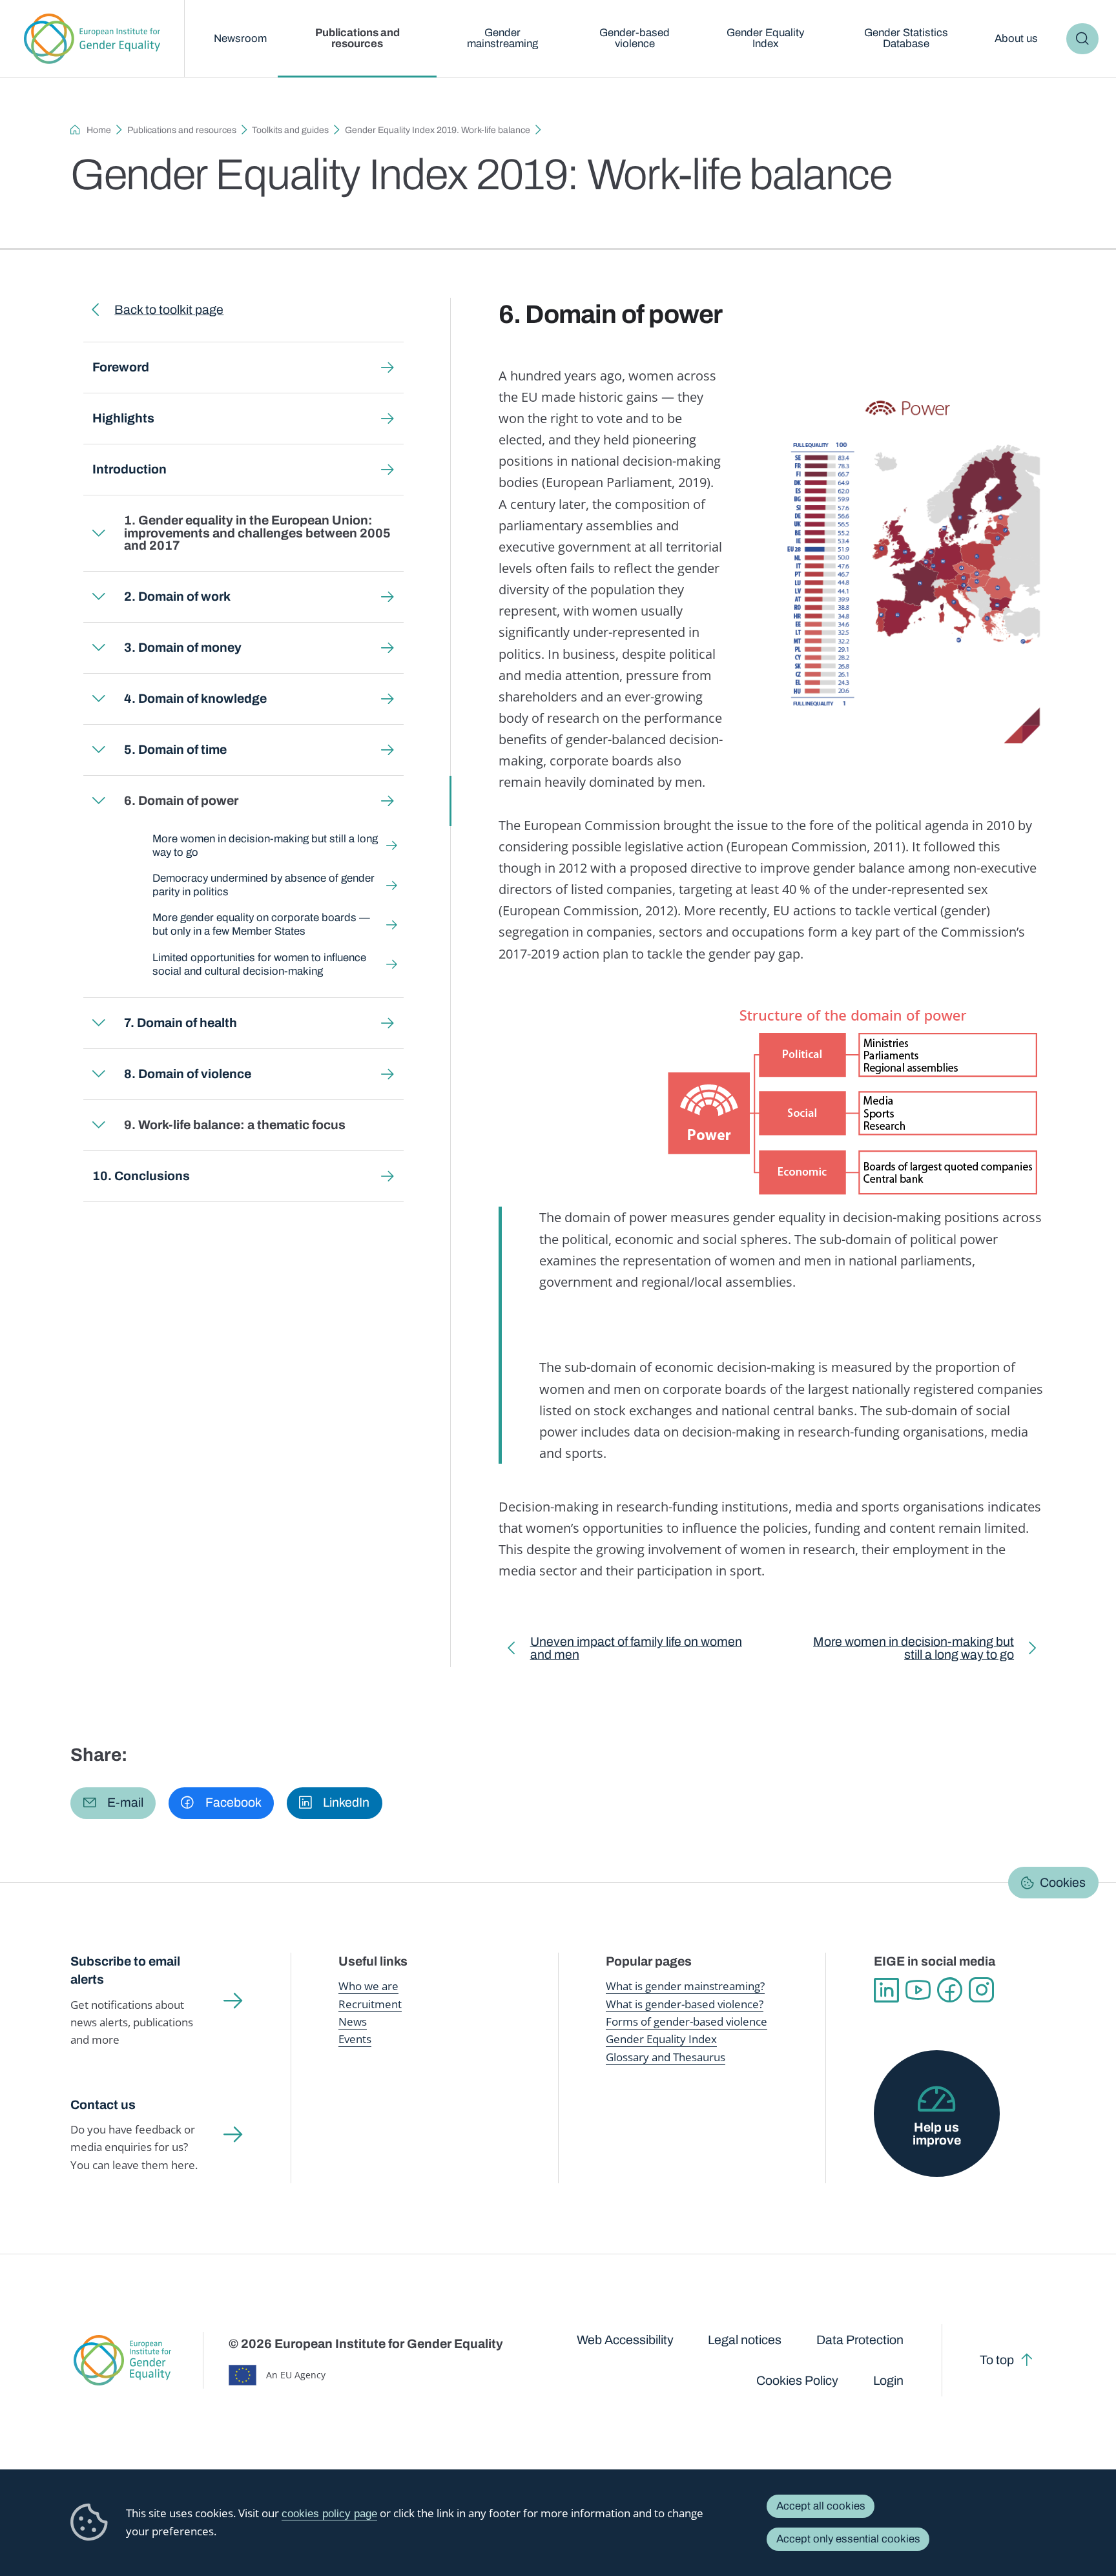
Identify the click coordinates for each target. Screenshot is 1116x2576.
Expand (99, 533)
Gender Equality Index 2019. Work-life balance (438, 130)
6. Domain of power (181, 801)
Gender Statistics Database (906, 38)
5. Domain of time (175, 750)
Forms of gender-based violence (687, 2021)
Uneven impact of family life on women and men (636, 1651)
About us (1016, 38)
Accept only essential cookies (848, 2539)
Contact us (103, 2105)
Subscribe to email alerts (125, 1970)
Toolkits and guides (290, 130)
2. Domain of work (177, 597)
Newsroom (240, 38)
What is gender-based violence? (685, 2004)
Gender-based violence (635, 38)
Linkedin (886, 1990)
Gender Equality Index (765, 38)
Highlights (123, 418)
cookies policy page (329, 2514)
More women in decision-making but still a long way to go (265, 846)
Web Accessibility (625, 2340)
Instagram (981, 1990)
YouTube (918, 1990)
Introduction (129, 469)
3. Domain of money (183, 648)
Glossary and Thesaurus (666, 2057)
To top (997, 2360)
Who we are (368, 1986)
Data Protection (860, 2340)
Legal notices (745, 2340)
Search (1082, 39)
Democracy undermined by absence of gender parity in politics (263, 885)
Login (888, 2381)
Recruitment (370, 2004)
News (353, 2021)
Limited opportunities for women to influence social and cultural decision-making (259, 964)
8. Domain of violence (188, 1074)
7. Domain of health (181, 1023)
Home (99, 130)
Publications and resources (357, 38)
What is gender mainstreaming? (685, 1986)
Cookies (1063, 1882)
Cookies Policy (797, 2381)
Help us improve (937, 2134)
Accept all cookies (821, 2506)
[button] (113, 1803)
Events (355, 2039)
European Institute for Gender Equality (92, 39)
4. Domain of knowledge (195, 699)
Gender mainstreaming (502, 38)
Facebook (950, 1990)
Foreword (121, 367)
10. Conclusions (141, 1176)
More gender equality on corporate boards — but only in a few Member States (261, 924)
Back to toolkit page (169, 310)
